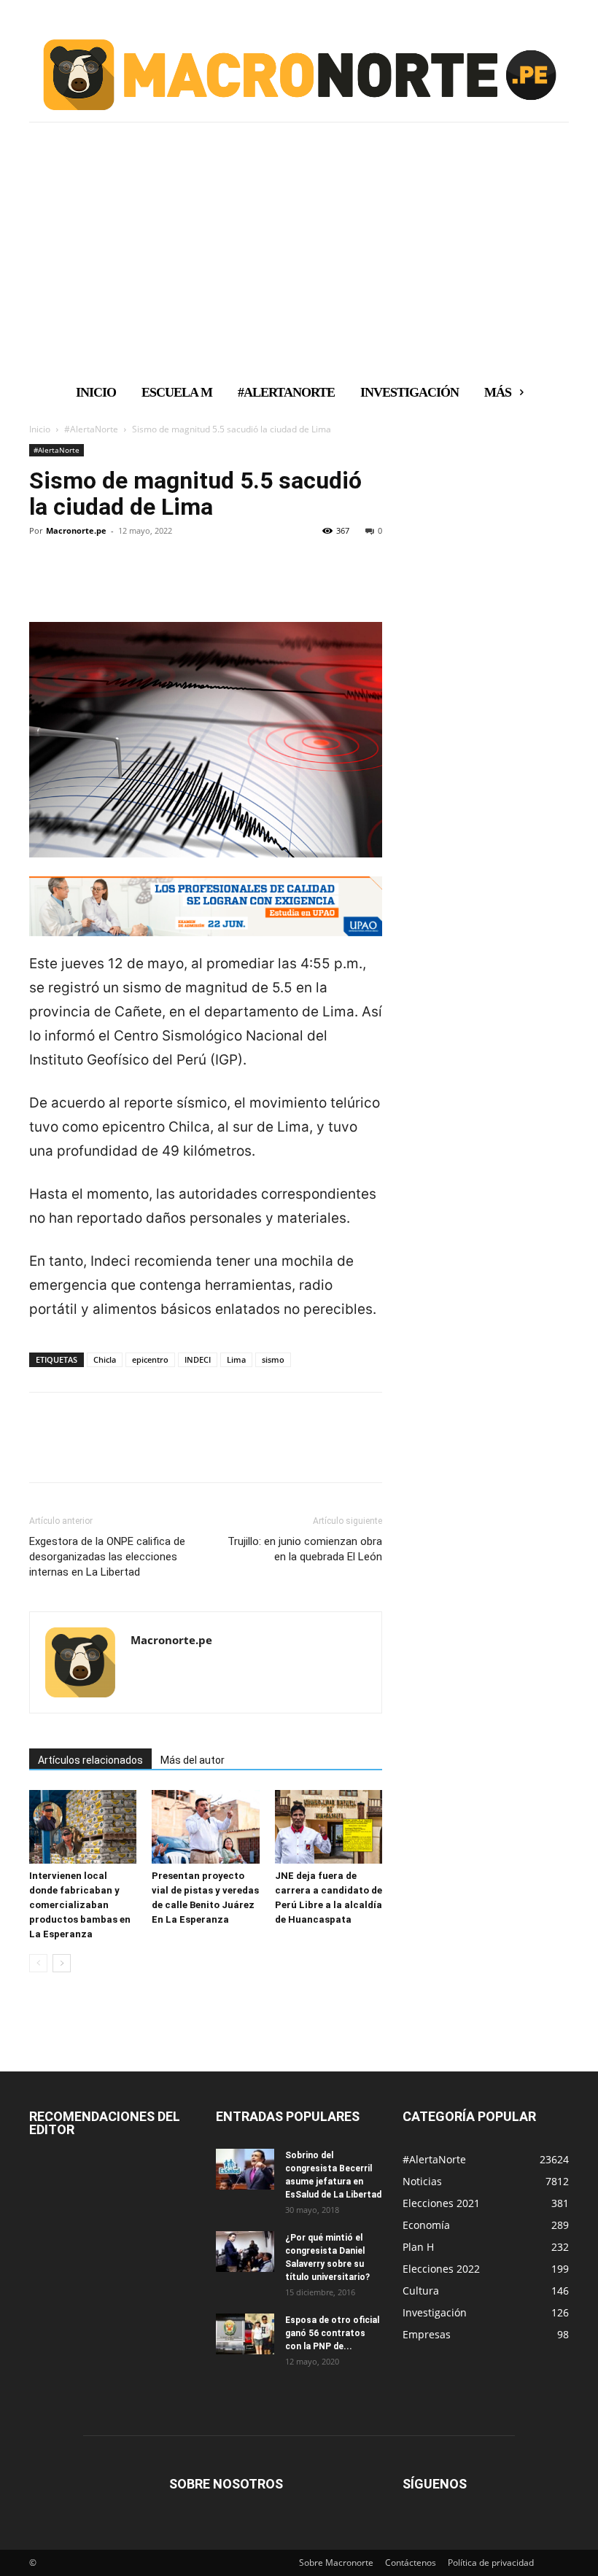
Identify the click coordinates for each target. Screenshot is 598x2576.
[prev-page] (38, 1963)
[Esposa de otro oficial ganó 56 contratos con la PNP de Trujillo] (245, 2334)
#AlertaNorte (91, 429)
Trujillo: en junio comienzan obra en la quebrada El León (305, 1549)
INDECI (198, 1359)
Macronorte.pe (76, 530)
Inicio (40, 429)
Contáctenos (411, 2563)
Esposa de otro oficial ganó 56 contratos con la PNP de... (332, 2333)
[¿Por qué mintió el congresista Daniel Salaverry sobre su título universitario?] (245, 2252)
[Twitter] (77, 580)
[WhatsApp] (144, 580)
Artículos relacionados (90, 1760)
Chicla (105, 1359)
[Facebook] (44, 580)
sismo (273, 1359)
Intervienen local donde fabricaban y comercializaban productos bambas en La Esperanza (80, 1905)
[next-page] (62, 1963)
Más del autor (193, 1760)
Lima (236, 1359)
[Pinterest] (111, 580)
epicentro (150, 1359)
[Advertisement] (299, 265)
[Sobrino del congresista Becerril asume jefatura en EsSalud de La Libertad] (245, 2169)
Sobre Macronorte (336, 2563)
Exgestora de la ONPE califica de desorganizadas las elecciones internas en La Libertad (107, 1557)
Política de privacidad (491, 2563)
